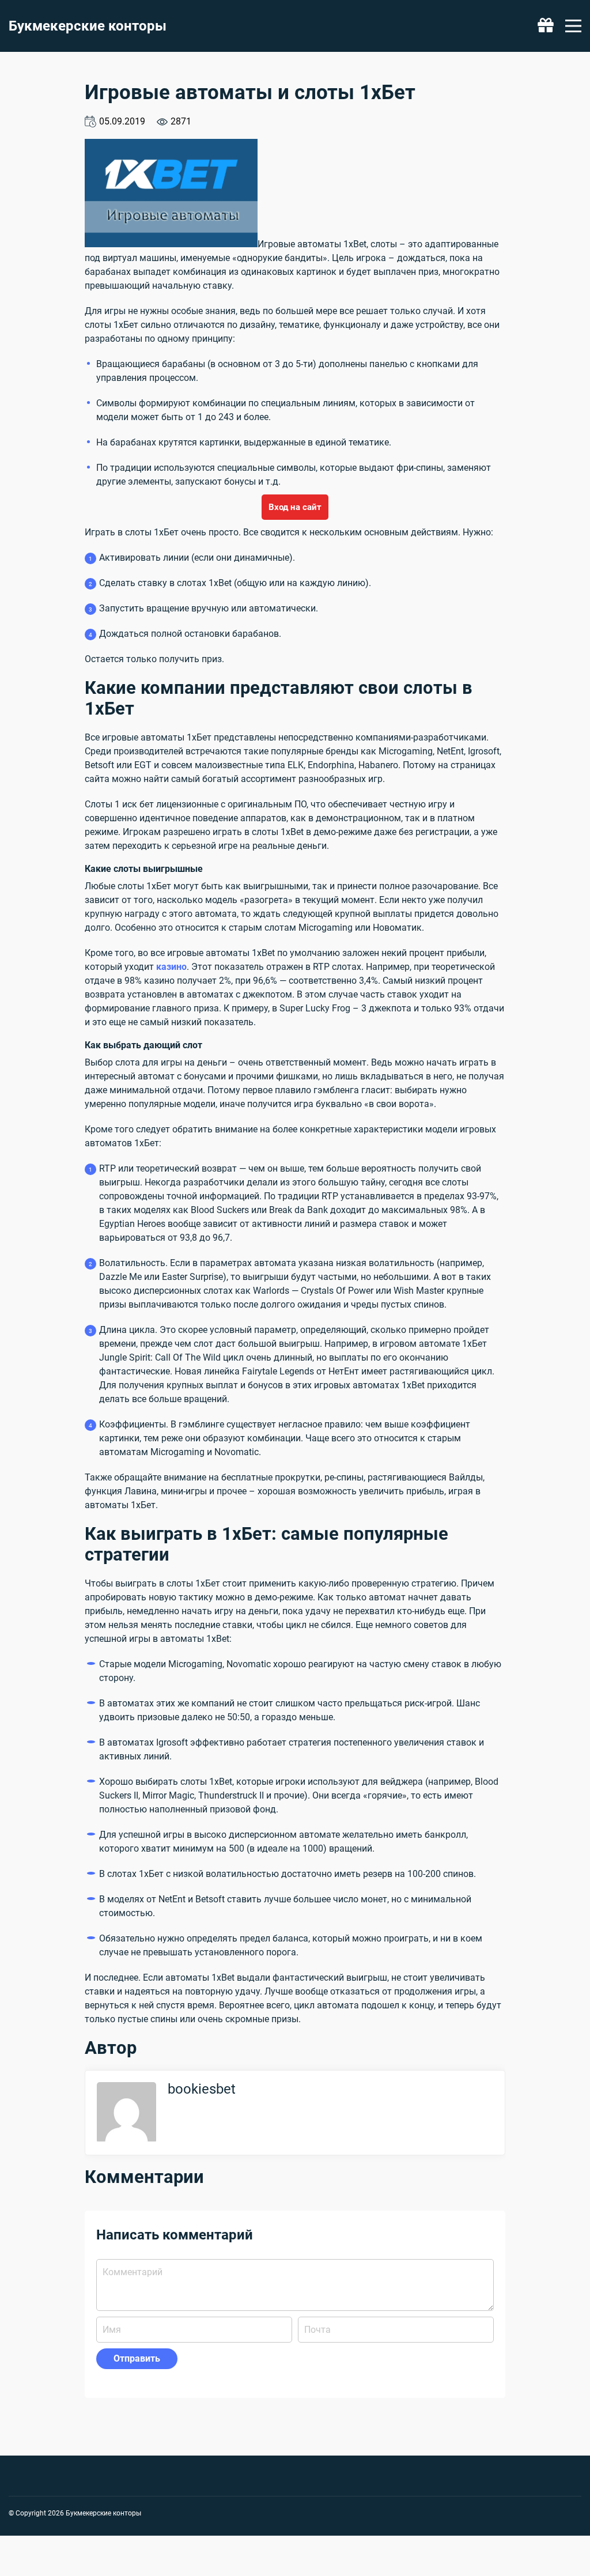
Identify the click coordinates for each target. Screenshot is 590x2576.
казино (171, 967)
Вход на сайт (295, 507)
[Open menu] (573, 26)
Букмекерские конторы (88, 26)
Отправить (137, 2358)
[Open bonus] (546, 26)
